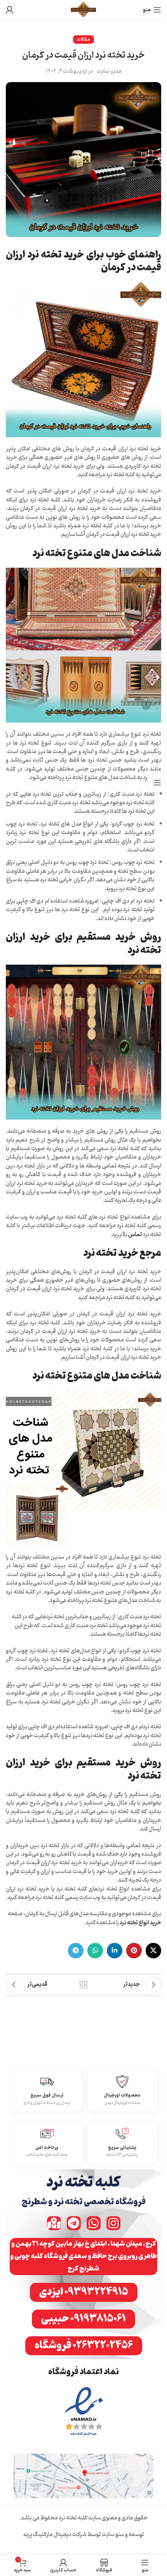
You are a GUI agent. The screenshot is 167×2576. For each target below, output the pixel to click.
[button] (83, 2257)
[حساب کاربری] (10, 10)
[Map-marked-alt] (54, 2223)
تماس (135, 1235)
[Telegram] (74, 2223)
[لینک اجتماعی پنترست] (134, 1951)
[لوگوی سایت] (84, 10)
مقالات (83, 39)
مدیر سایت (109, 72)
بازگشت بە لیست (83, 1985)
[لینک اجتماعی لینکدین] (115, 1951)
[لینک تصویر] (84, 2412)
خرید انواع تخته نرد (140, 1923)
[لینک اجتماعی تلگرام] (76, 1951)
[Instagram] (113, 2223)
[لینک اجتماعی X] (153, 1951)
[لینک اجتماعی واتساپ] (95, 1951)
